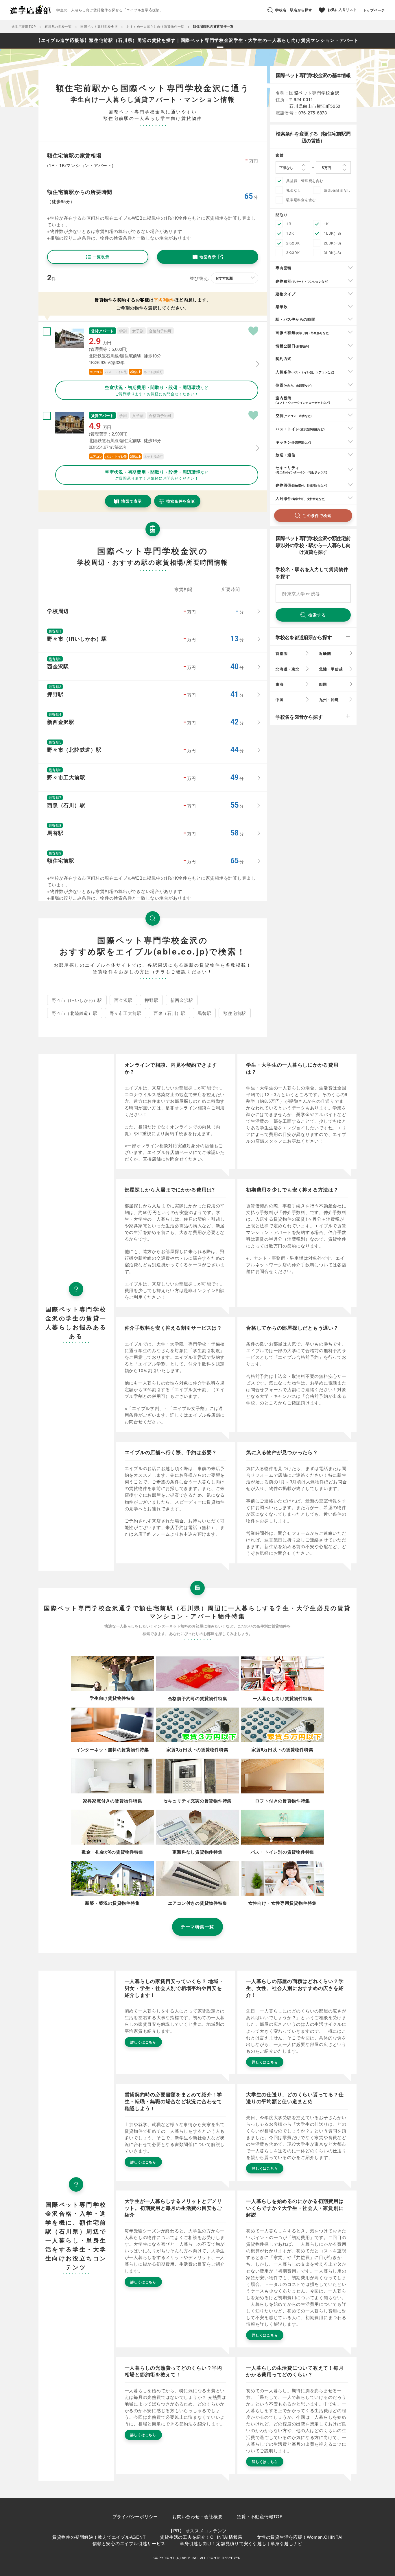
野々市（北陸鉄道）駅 (75, 1013)
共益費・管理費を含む (305, 180)
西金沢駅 (123, 1000)
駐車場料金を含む (301, 200)
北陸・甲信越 (331, 669)
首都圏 (282, 653)
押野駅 (151, 1000)
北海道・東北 (288, 669)
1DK (290, 233)
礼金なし (294, 190)
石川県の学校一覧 (58, 26)
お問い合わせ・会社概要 (197, 2516)
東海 (280, 684)
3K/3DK (293, 252)
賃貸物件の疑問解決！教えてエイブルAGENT (99, 2537)
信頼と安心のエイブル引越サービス (129, 2543)
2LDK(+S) (333, 243)
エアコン (96, 372)
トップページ (374, 10)
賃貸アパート (102, 331)
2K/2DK (293, 243)
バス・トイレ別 (116, 372)
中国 (280, 699)
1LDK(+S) (333, 233)
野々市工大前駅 (125, 1013)
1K (326, 224)
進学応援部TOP (24, 26)
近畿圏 (325, 653)
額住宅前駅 (235, 1013)
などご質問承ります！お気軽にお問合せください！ (157, 390)
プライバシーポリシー (135, 2516)
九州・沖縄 (329, 699)
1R (289, 224)
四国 (323, 684)
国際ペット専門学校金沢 (99, 26)
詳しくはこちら (143, 2042)
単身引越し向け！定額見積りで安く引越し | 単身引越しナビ (241, 2543)
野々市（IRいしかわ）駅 (77, 1000)
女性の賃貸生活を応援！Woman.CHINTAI (300, 2537)
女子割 (138, 331)
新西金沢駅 (182, 1000)
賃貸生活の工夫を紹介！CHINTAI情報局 (201, 2537)
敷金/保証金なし (337, 190)
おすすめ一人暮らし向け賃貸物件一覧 (155, 26)
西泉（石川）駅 (169, 1013)
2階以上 (135, 372)
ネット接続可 (153, 372)
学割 (123, 331)
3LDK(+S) (333, 252)
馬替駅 (204, 1013)
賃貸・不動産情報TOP (260, 2516)
